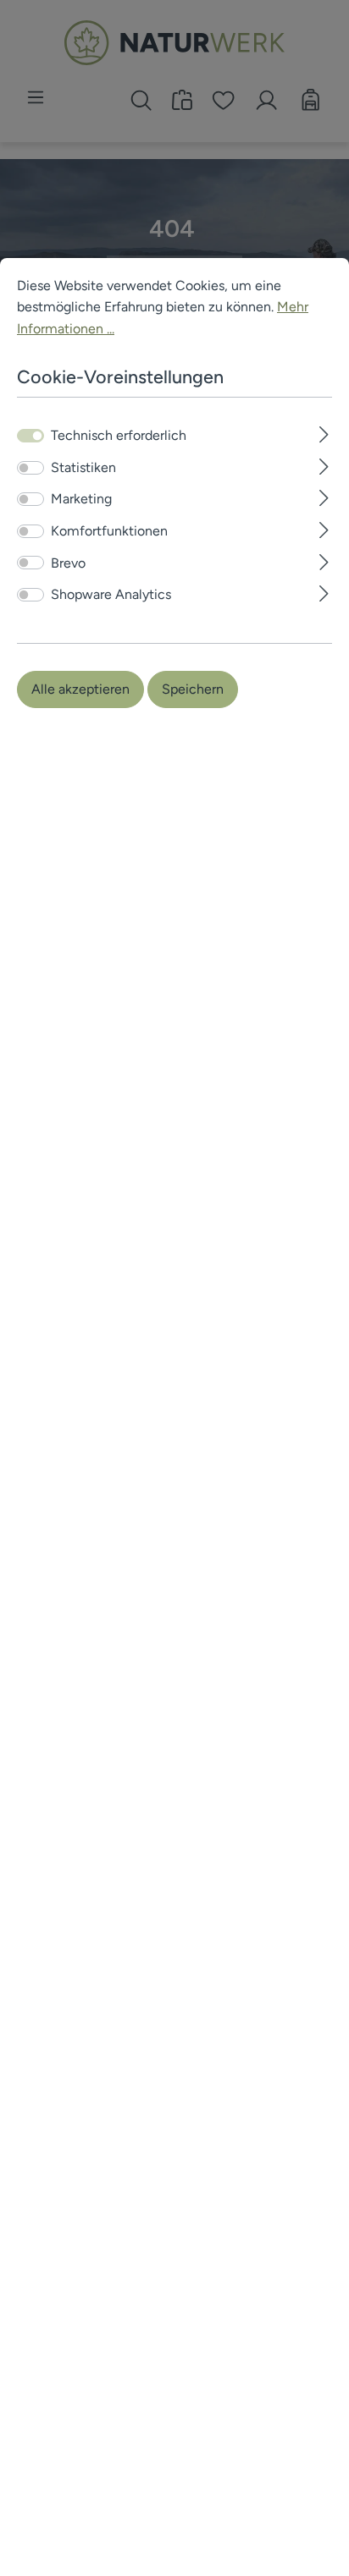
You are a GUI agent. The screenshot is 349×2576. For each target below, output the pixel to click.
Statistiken (83, 467)
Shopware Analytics (111, 594)
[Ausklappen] (324, 433)
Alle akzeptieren (80, 689)
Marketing (81, 499)
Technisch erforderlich (119, 435)
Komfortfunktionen (109, 531)
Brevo (68, 563)
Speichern (193, 689)
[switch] (30, 468)
